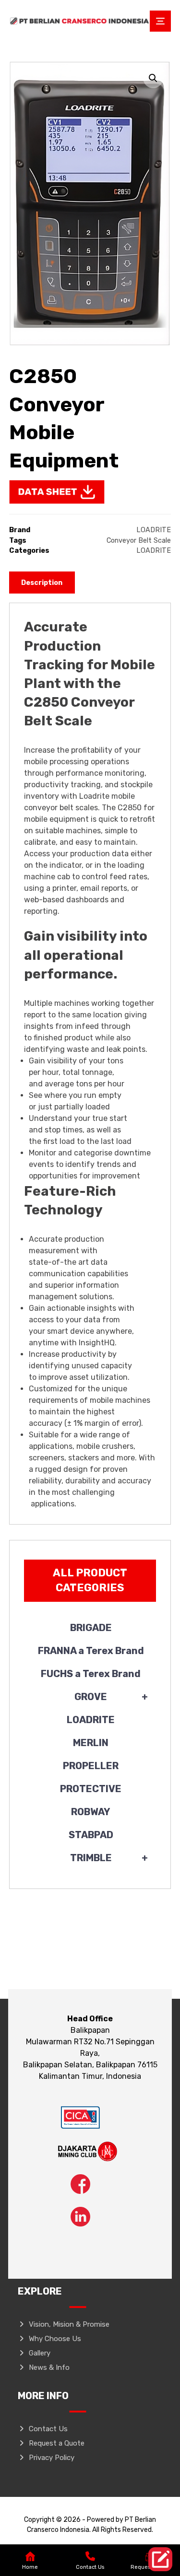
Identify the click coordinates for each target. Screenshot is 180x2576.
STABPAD (91, 1835)
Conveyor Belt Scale (139, 541)
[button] (153, 78)
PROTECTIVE (91, 1789)
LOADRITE (154, 530)
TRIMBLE (109, 1858)
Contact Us (48, 2429)
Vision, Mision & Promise (69, 2324)
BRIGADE (91, 1628)
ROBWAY (91, 1812)
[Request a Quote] (160, 2559)
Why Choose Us (55, 2339)
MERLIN (91, 1743)
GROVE (111, 1697)
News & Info (49, 2367)
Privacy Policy (52, 2458)
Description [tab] (42, 583)
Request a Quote (57, 2443)
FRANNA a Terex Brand (91, 1651)
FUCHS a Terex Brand (91, 1674)
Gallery (40, 2353)
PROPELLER (91, 1766)
